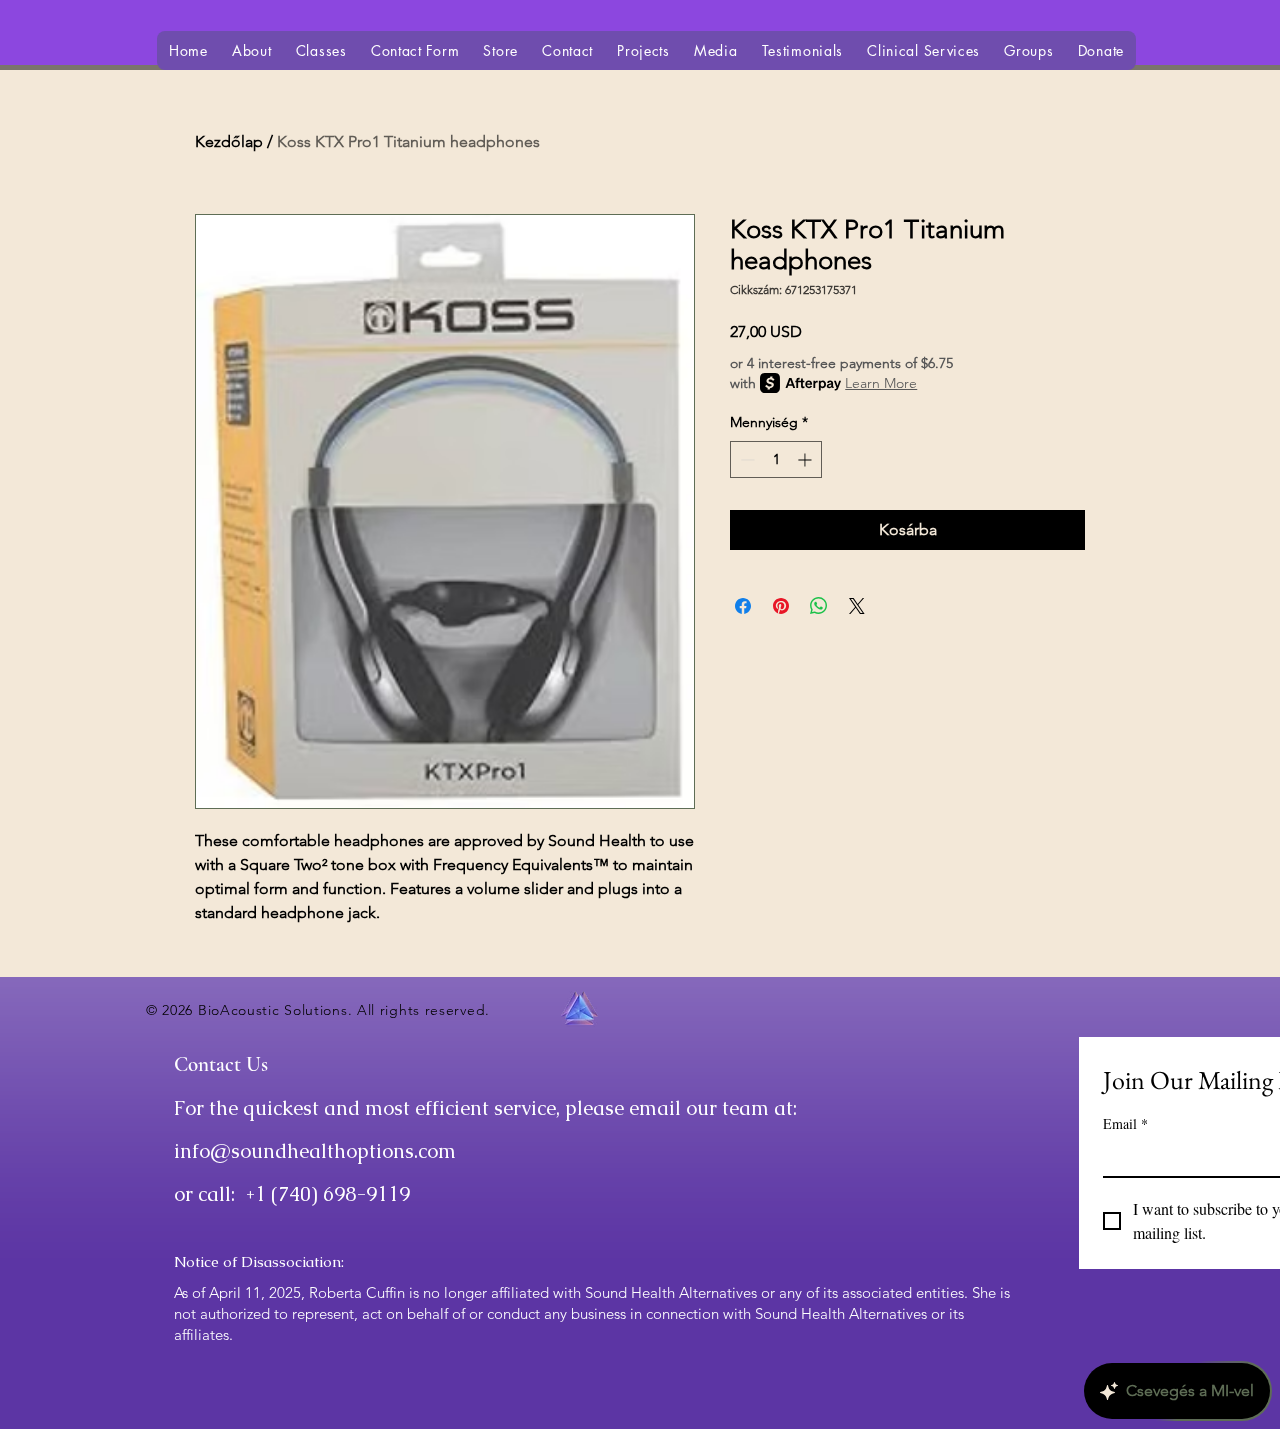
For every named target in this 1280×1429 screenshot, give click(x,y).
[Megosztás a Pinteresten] (781, 606)
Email (1125, 1123)
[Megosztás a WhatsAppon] (819, 606)
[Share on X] (857, 606)
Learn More (881, 383)
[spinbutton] (776, 459)
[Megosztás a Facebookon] (743, 606)
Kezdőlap (229, 141)
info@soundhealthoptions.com (315, 1151)
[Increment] (806, 459)
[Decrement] (745, 459)
